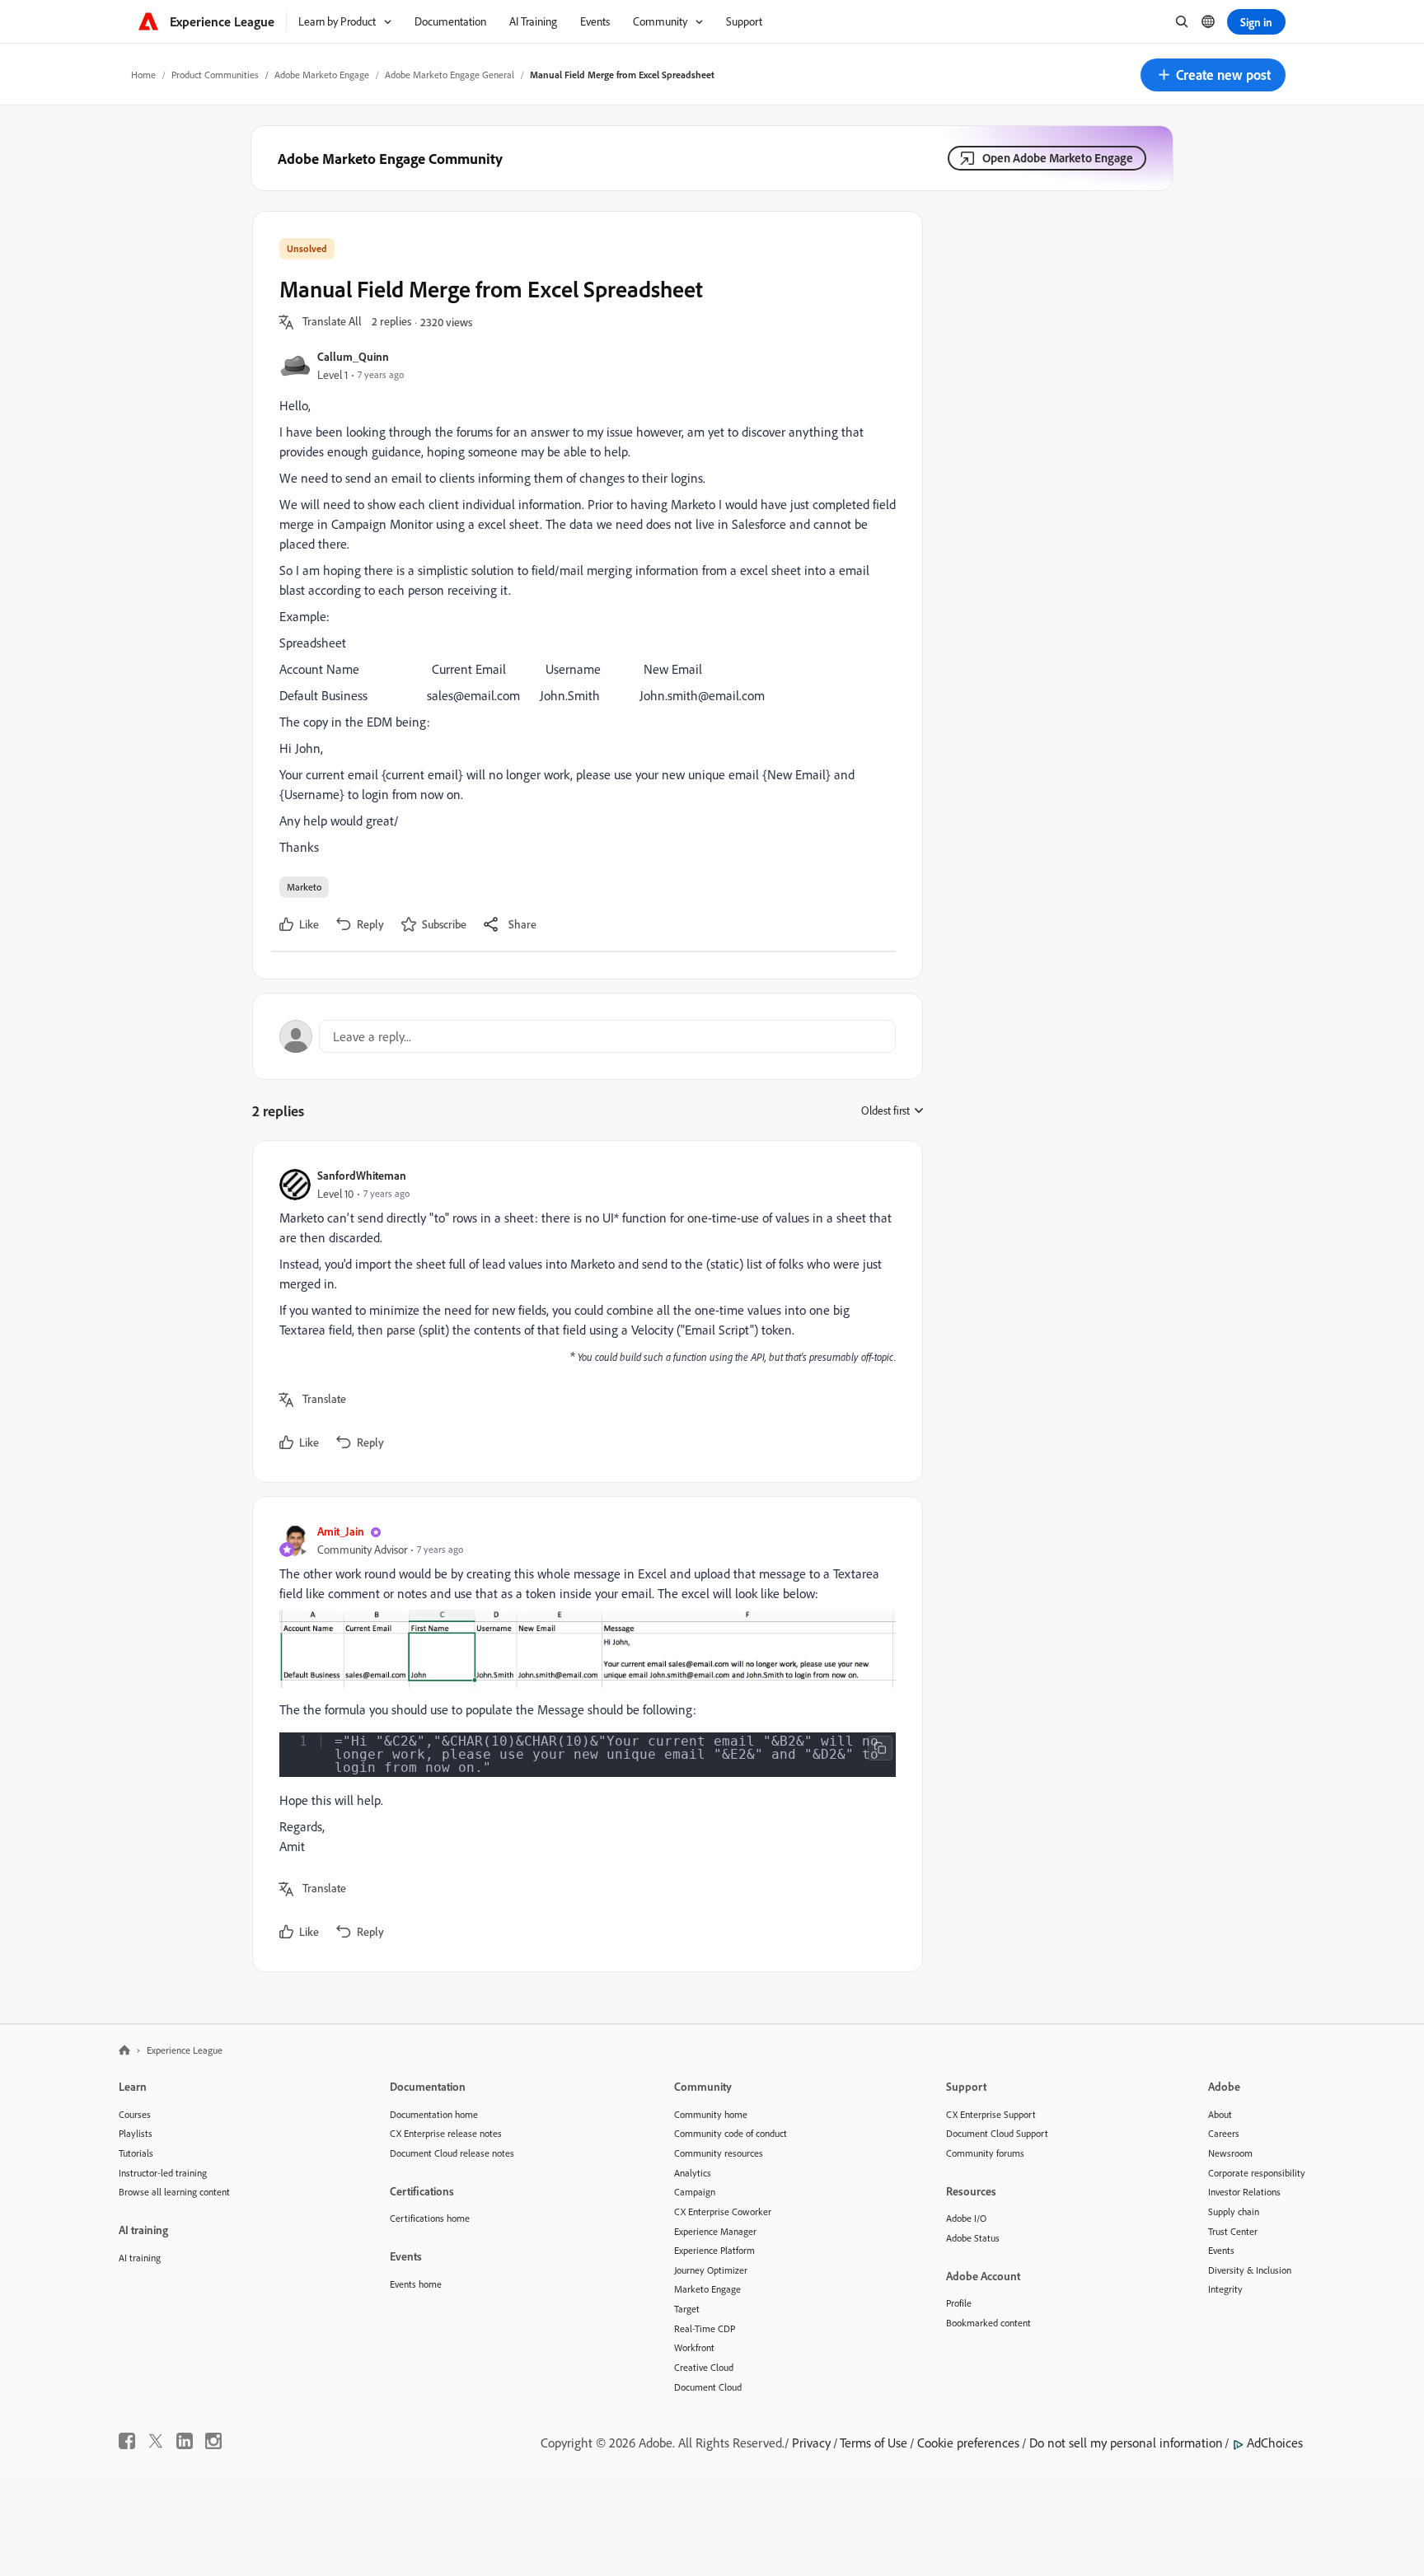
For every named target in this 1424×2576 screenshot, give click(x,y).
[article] (583, 1311)
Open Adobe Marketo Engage (1058, 158)
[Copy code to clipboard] (880, 1748)
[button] (1213, 75)
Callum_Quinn (353, 356)
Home (143, 75)
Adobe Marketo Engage (322, 75)
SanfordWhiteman (362, 1175)
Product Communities (215, 75)
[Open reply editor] (588, 1036)
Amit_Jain (341, 1531)
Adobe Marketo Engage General (450, 75)
